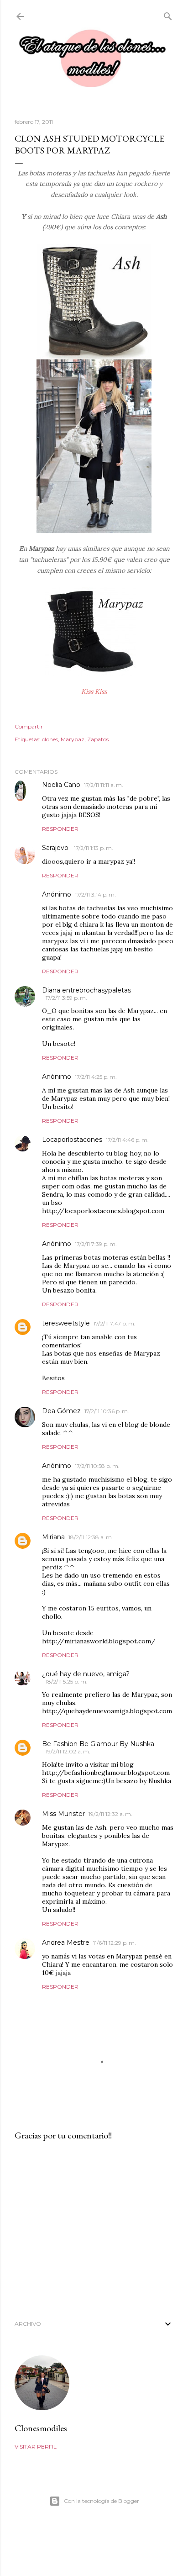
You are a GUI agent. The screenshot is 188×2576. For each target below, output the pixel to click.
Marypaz (73, 739)
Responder (60, 829)
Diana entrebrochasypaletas (86, 990)
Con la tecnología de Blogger (102, 2501)
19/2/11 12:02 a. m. (68, 1751)
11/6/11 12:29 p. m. (115, 1943)
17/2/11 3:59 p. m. (66, 998)
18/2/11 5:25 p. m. (67, 1681)
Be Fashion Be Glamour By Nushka (98, 1744)
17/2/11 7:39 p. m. (96, 1244)
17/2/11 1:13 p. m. (94, 848)
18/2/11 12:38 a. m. (91, 1537)
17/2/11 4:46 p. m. (127, 1140)
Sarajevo (56, 848)
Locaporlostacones (72, 1140)
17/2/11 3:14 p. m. (95, 895)
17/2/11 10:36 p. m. (107, 1411)
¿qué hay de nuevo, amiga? (86, 1674)
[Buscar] (168, 14)
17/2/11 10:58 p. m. (97, 1466)
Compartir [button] (29, 726)
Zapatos (98, 739)
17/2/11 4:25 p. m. (96, 1077)
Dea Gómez (61, 1411)
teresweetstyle (66, 1323)
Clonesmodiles (41, 2428)
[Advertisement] (94, 2228)
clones (50, 739)
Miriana (53, 1537)
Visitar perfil (36, 2447)
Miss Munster (63, 1814)
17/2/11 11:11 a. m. (104, 785)
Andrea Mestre (66, 1943)
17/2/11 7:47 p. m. (115, 1323)
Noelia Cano (61, 785)
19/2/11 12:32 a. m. (110, 1814)
